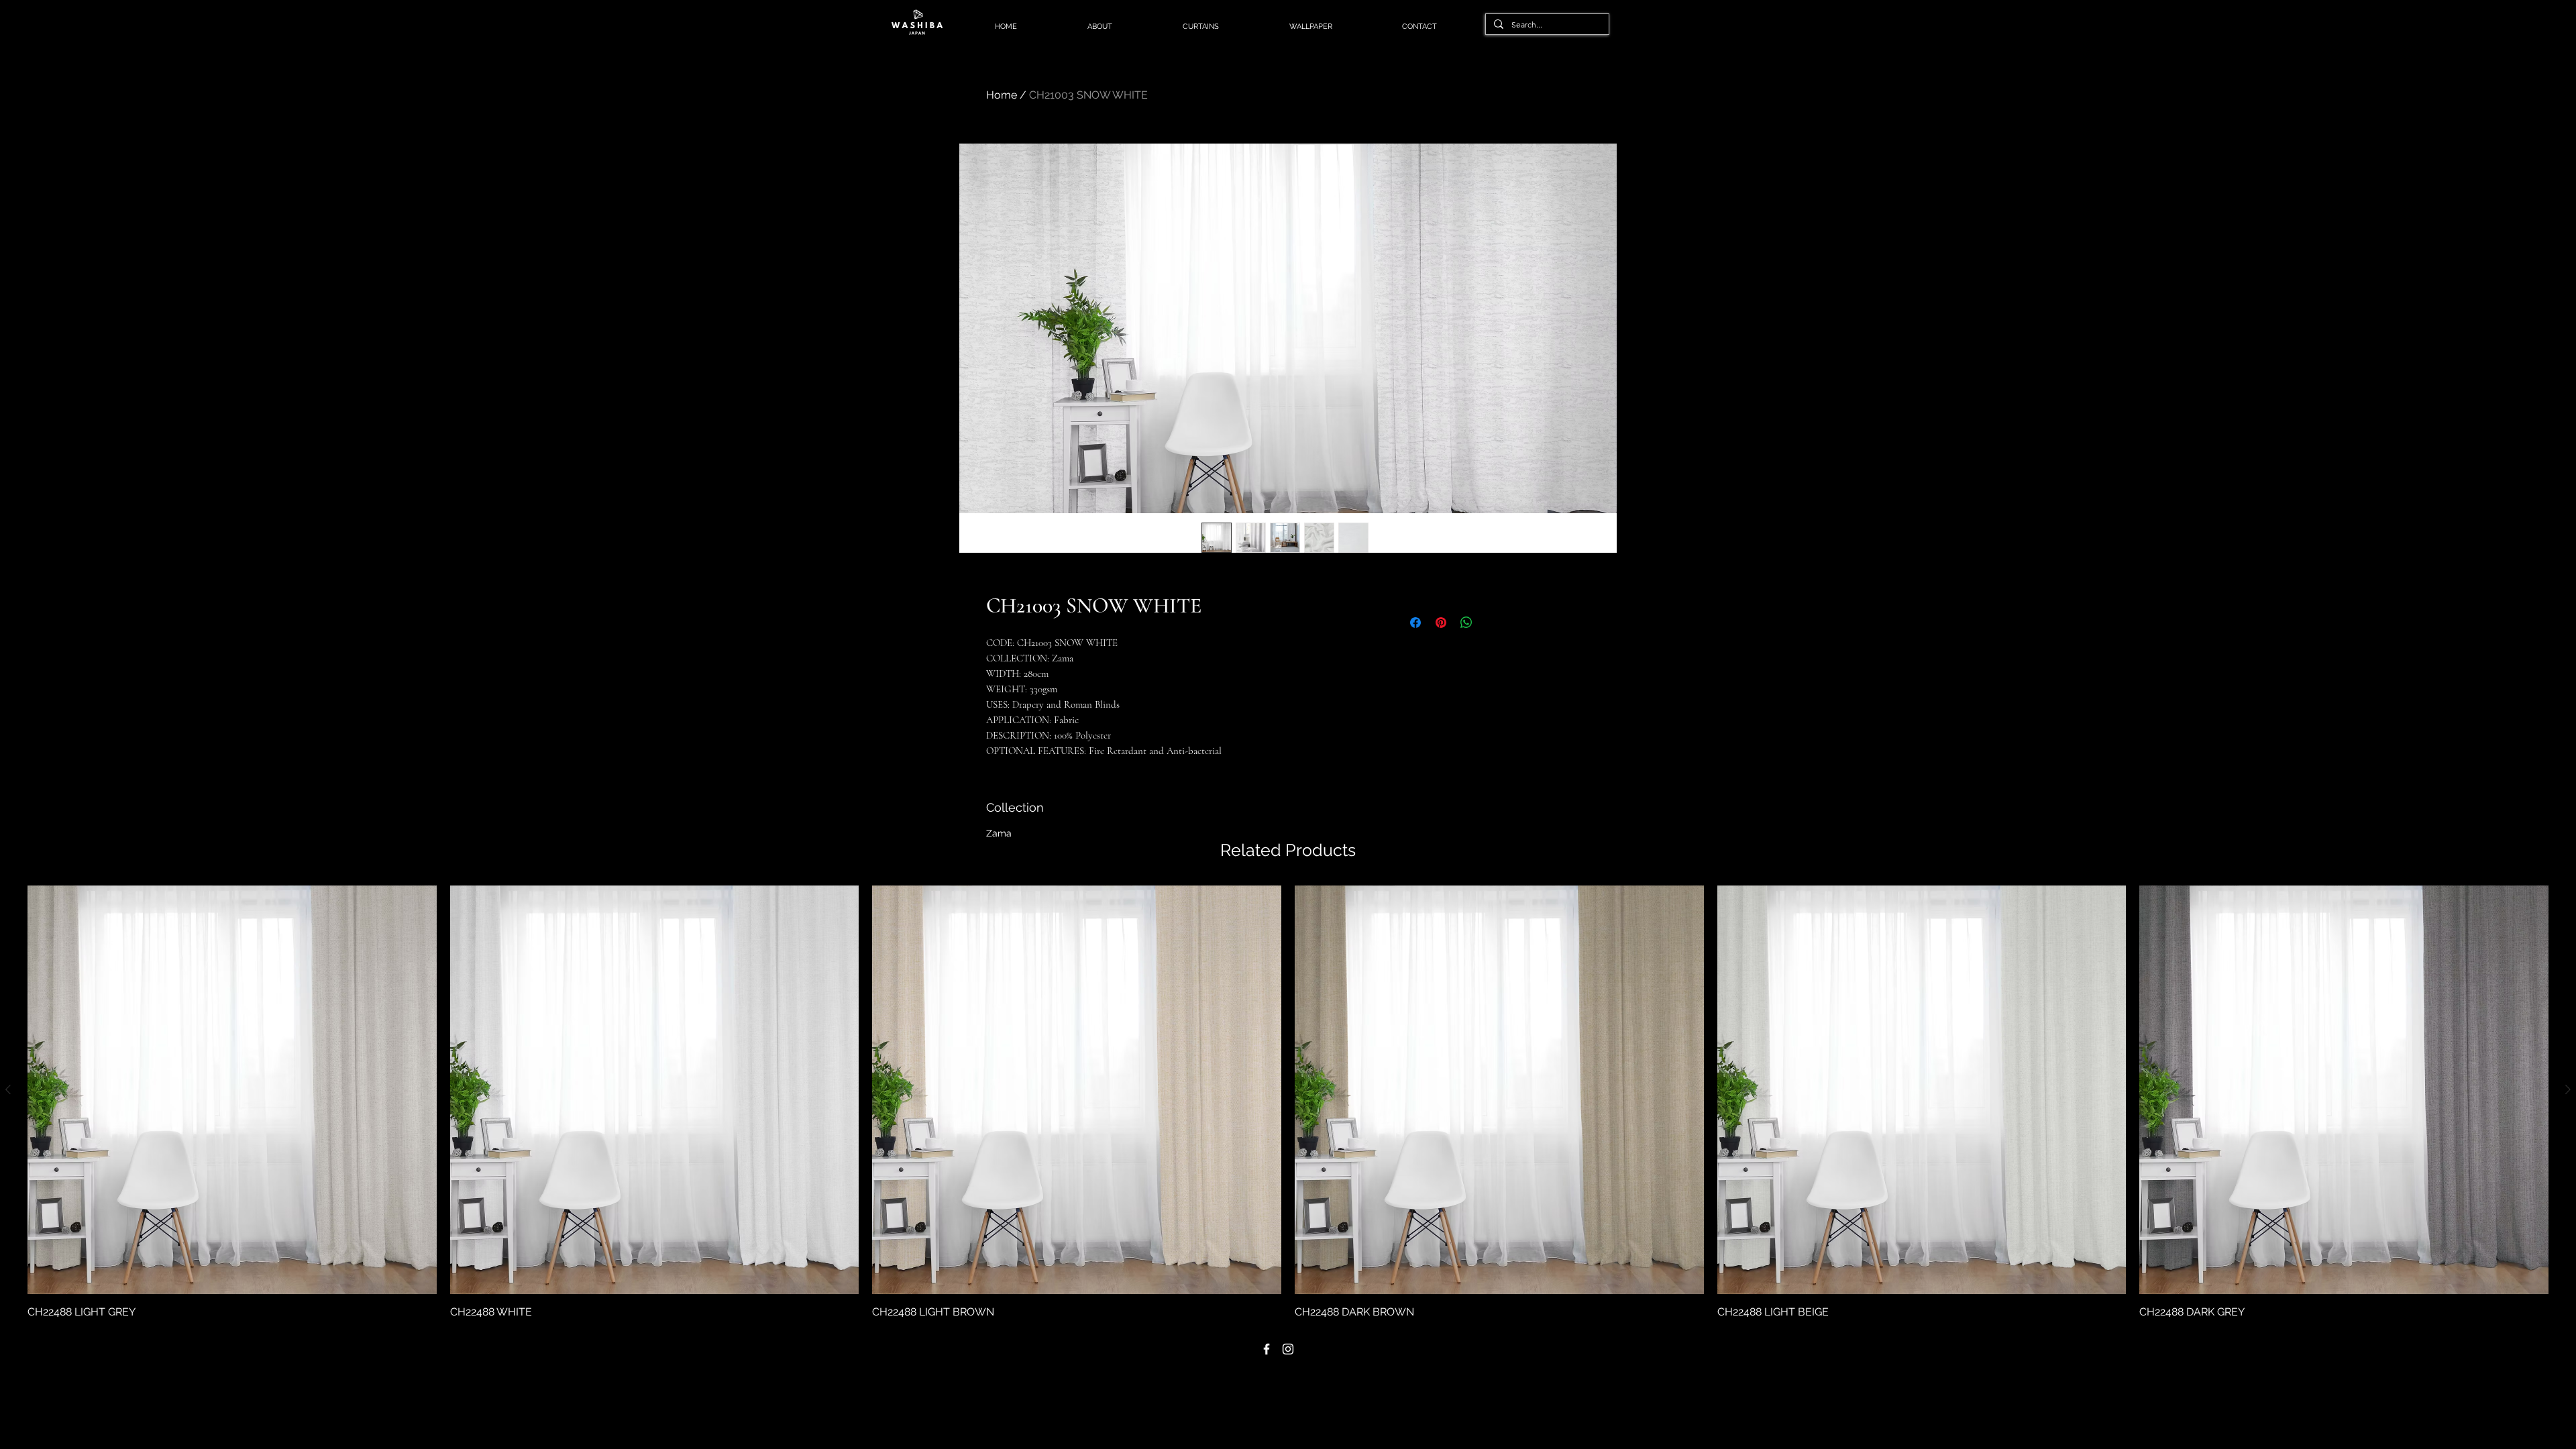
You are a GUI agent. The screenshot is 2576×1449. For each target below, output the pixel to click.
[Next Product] (2568, 1089)
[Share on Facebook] (1415, 623)
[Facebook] (1267, 1349)
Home (1002, 95)
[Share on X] (1492, 623)
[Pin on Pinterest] (1441, 623)
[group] (1288, 1103)
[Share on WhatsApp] (1466, 623)
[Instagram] (1288, 1349)
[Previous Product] (8, 1089)
